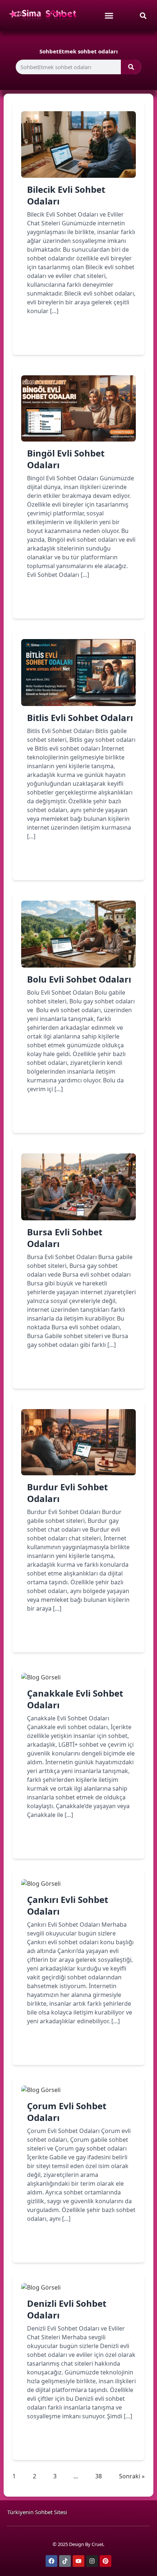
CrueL (98, 2544)
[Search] (131, 67)
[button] (143, 16)
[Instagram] (92, 2561)
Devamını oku (57, 337)
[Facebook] (51, 2561)
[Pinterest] (106, 2561)
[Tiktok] (65, 2561)
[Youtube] (78, 2561)
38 (99, 2476)
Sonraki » (132, 2476)
